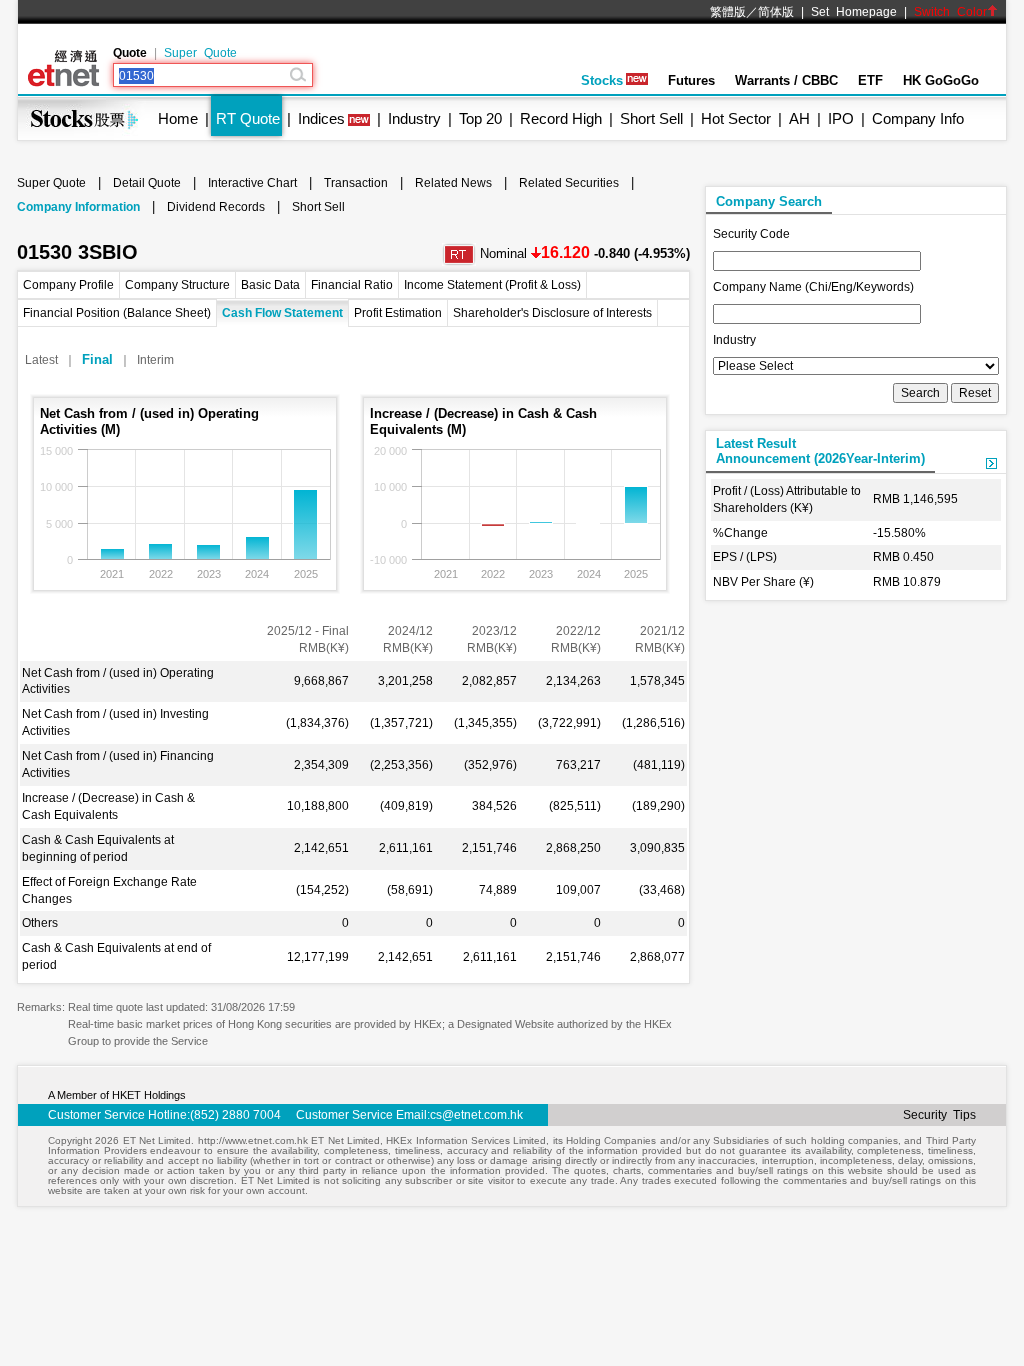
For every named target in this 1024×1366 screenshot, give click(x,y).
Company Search (769, 201)
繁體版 (728, 12)
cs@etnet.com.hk (476, 1115)
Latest (41, 360)
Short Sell (651, 118)
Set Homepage (854, 12)
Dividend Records (216, 207)
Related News (453, 183)
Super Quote (200, 53)
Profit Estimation (398, 313)
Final (97, 359)
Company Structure (177, 285)
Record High (561, 118)
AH (799, 118)
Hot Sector (736, 118)
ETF (870, 80)
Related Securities (569, 183)
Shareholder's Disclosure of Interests (552, 313)
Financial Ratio (352, 285)
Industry (414, 118)
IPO (841, 118)
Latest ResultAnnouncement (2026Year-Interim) (820, 451)
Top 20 (480, 118)
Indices (321, 118)
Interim (155, 360)
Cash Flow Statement (282, 313)
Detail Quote (147, 183)
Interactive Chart (252, 183)
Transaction (356, 183)
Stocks (602, 80)
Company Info (918, 118)
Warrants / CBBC (786, 80)
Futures (691, 80)
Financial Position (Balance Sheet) (117, 313)
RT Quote (248, 118)
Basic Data (270, 285)
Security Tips (939, 1115)
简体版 (776, 12)
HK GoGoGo (941, 80)
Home (178, 118)
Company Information (78, 207)
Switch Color (950, 12)
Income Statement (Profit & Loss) (492, 285)
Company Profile (68, 285)
